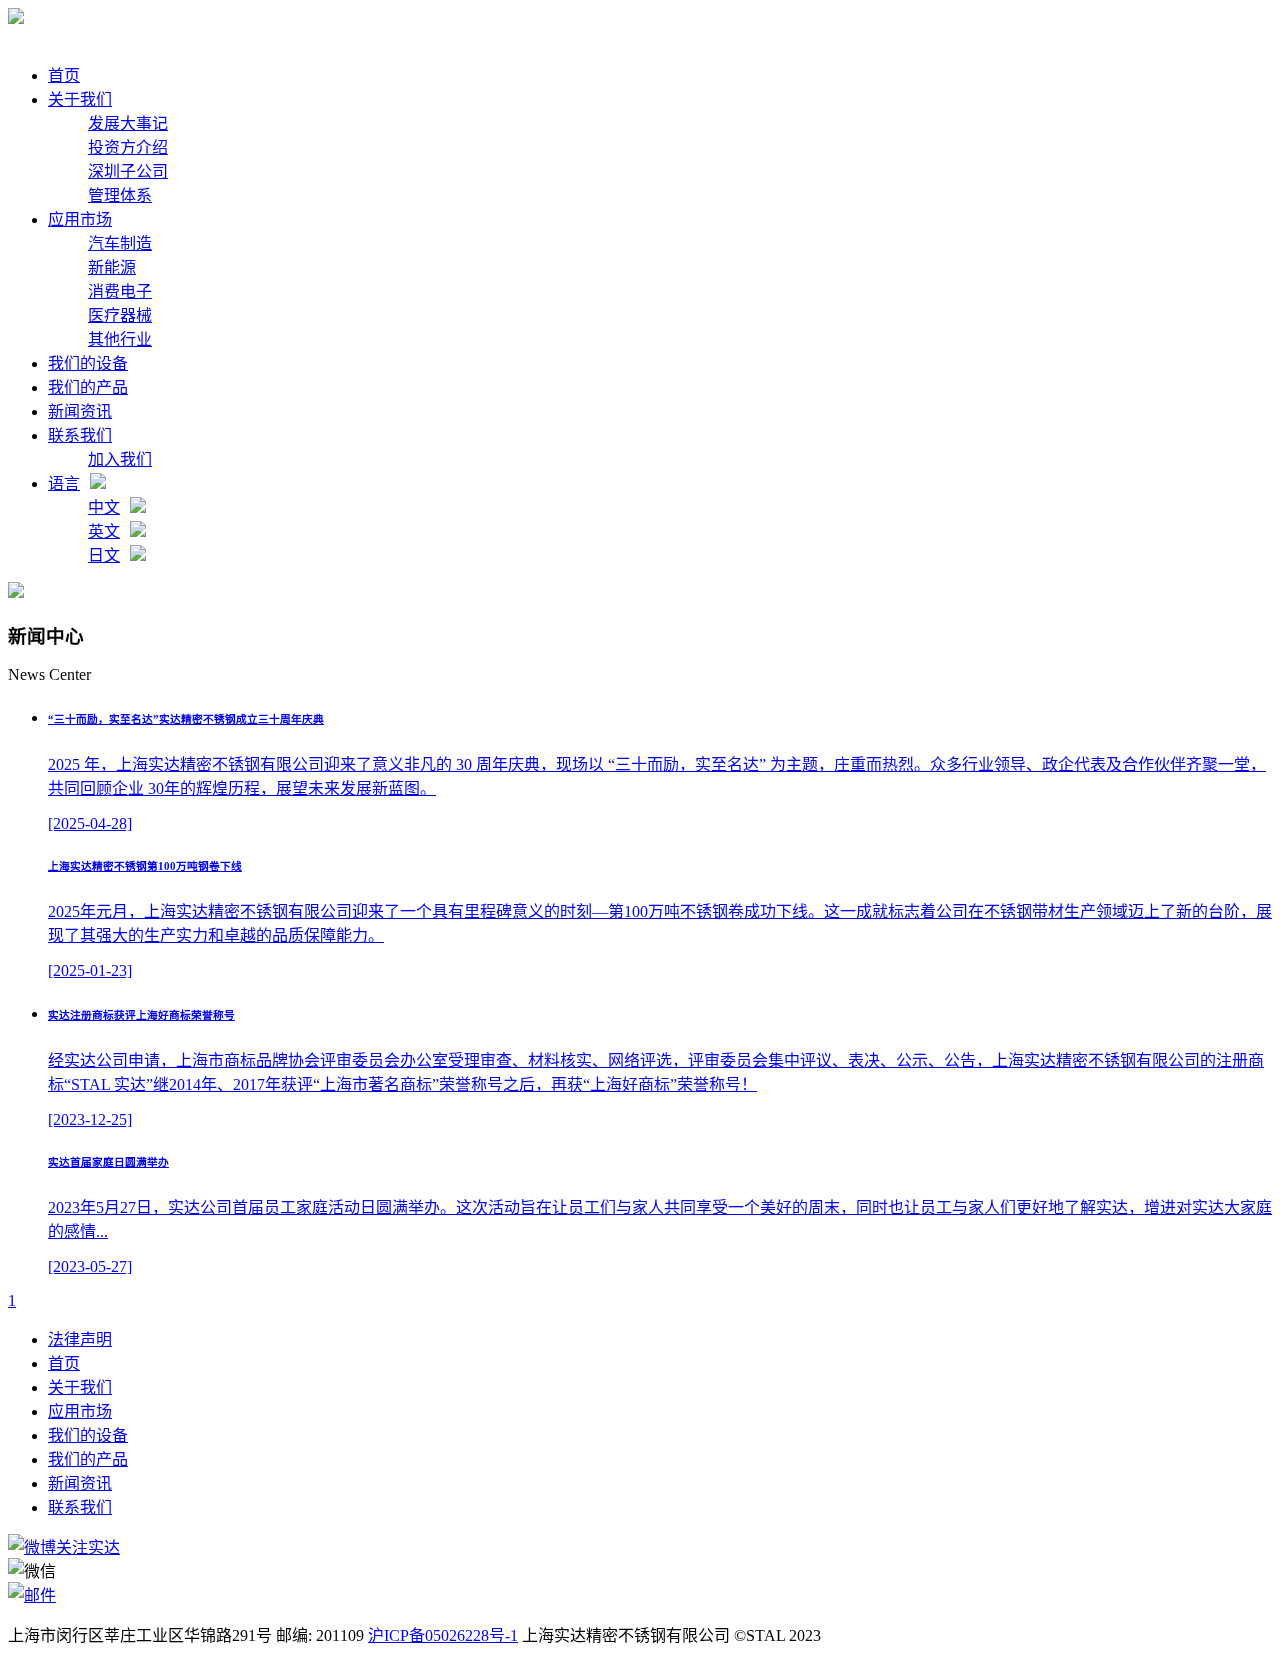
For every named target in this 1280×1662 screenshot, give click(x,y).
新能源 (112, 267)
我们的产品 (88, 387)
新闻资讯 (80, 411)
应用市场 (80, 219)
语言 (64, 483)
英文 (104, 531)
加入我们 (120, 459)
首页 (64, 75)
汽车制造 (120, 243)
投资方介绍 (128, 147)
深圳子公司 (128, 171)
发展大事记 (128, 123)
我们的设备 (88, 363)
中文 (104, 507)
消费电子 (120, 291)
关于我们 (80, 99)
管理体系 (120, 195)
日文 (104, 555)
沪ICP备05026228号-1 (443, 1635)
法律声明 (80, 1339)
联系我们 (80, 435)
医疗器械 (120, 315)
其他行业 (120, 339)
